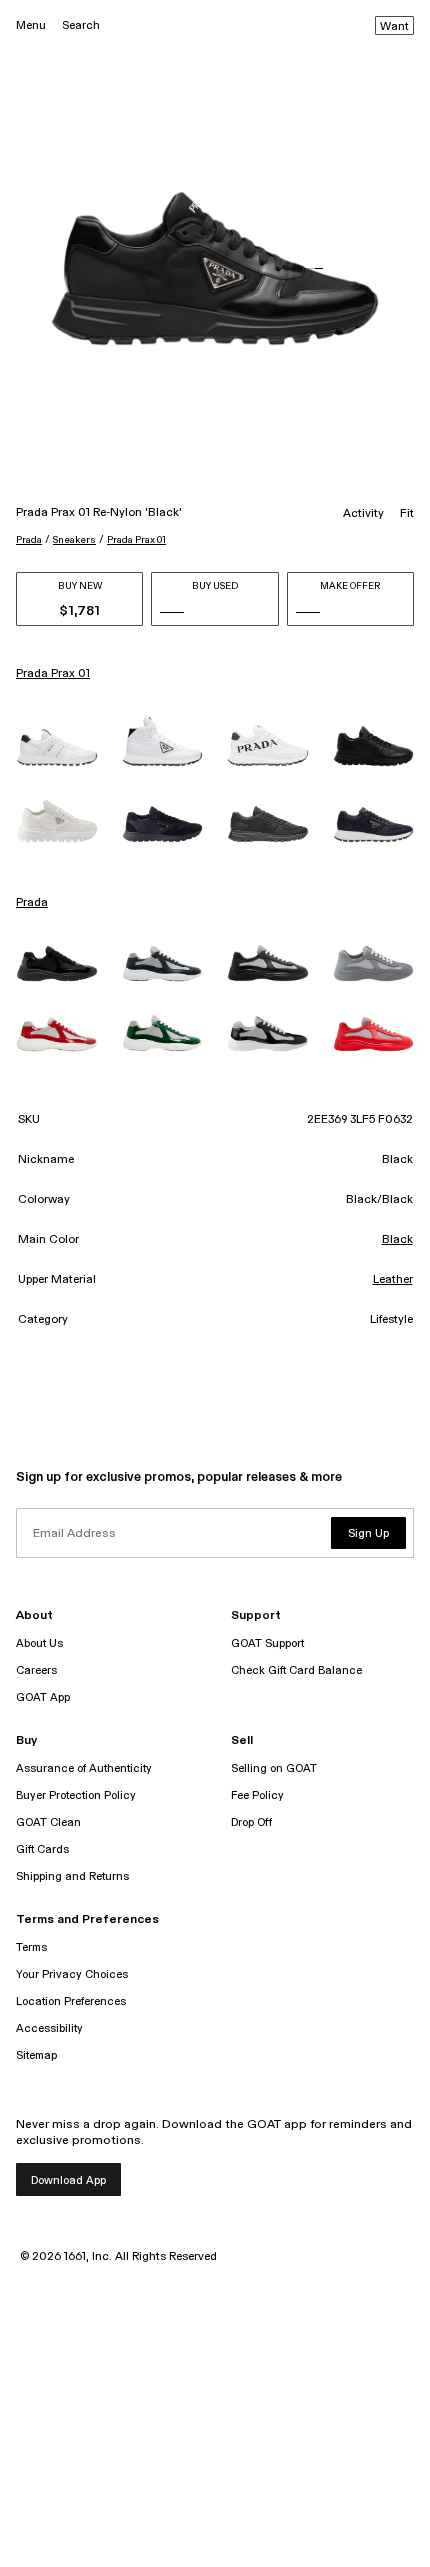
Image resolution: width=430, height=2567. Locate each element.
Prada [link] (32, 903)
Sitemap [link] (36, 2055)
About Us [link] (39, 1643)
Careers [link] (36, 1670)
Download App (68, 2180)
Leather (393, 1280)
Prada (29, 540)
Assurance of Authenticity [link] (84, 1768)
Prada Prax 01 (136, 540)
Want (394, 27)
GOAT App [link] (43, 1697)
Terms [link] (31, 1947)
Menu (31, 25)
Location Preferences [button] (71, 2001)
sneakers (74, 540)
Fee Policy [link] (257, 1795)
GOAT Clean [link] (48, 1822)
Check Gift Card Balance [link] (296, 1670)
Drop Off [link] (251, 1822)
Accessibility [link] (49, 2028)
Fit (407, 514)
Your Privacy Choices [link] (72, 1974)
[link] (57, 747)
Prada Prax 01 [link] (53, 674)
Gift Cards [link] (42, 1849)
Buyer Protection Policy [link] (76, 1795)
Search (81, 25)
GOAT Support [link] (267, 1643)
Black (397, 1240)
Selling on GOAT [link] (274, 1768)
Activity (363, 514)
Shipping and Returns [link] (72, 1876)
